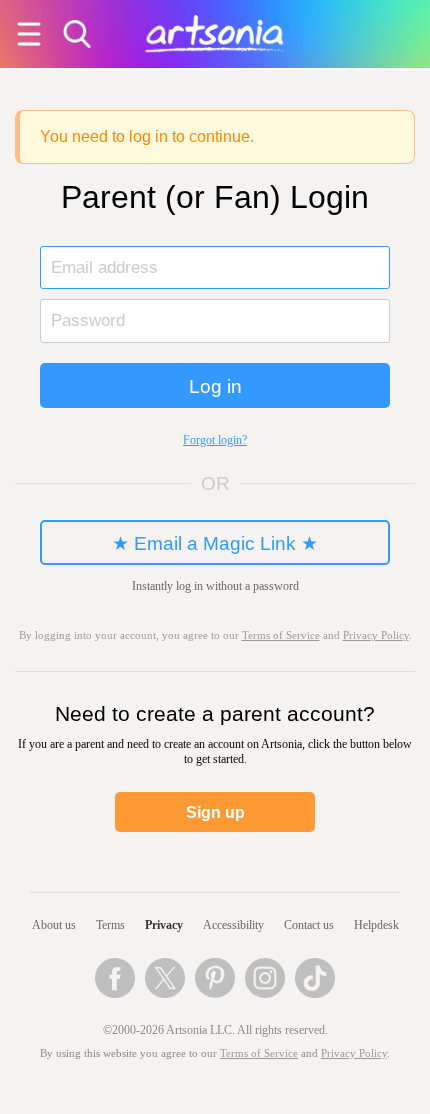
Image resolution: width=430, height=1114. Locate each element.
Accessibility (233, 925)
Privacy (164, 925)
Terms (110, 925)
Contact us (309, 925)
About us (54, 925)
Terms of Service (259, 1053)
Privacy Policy (376, 635)
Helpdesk (376, 925)
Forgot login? (215, 440)
